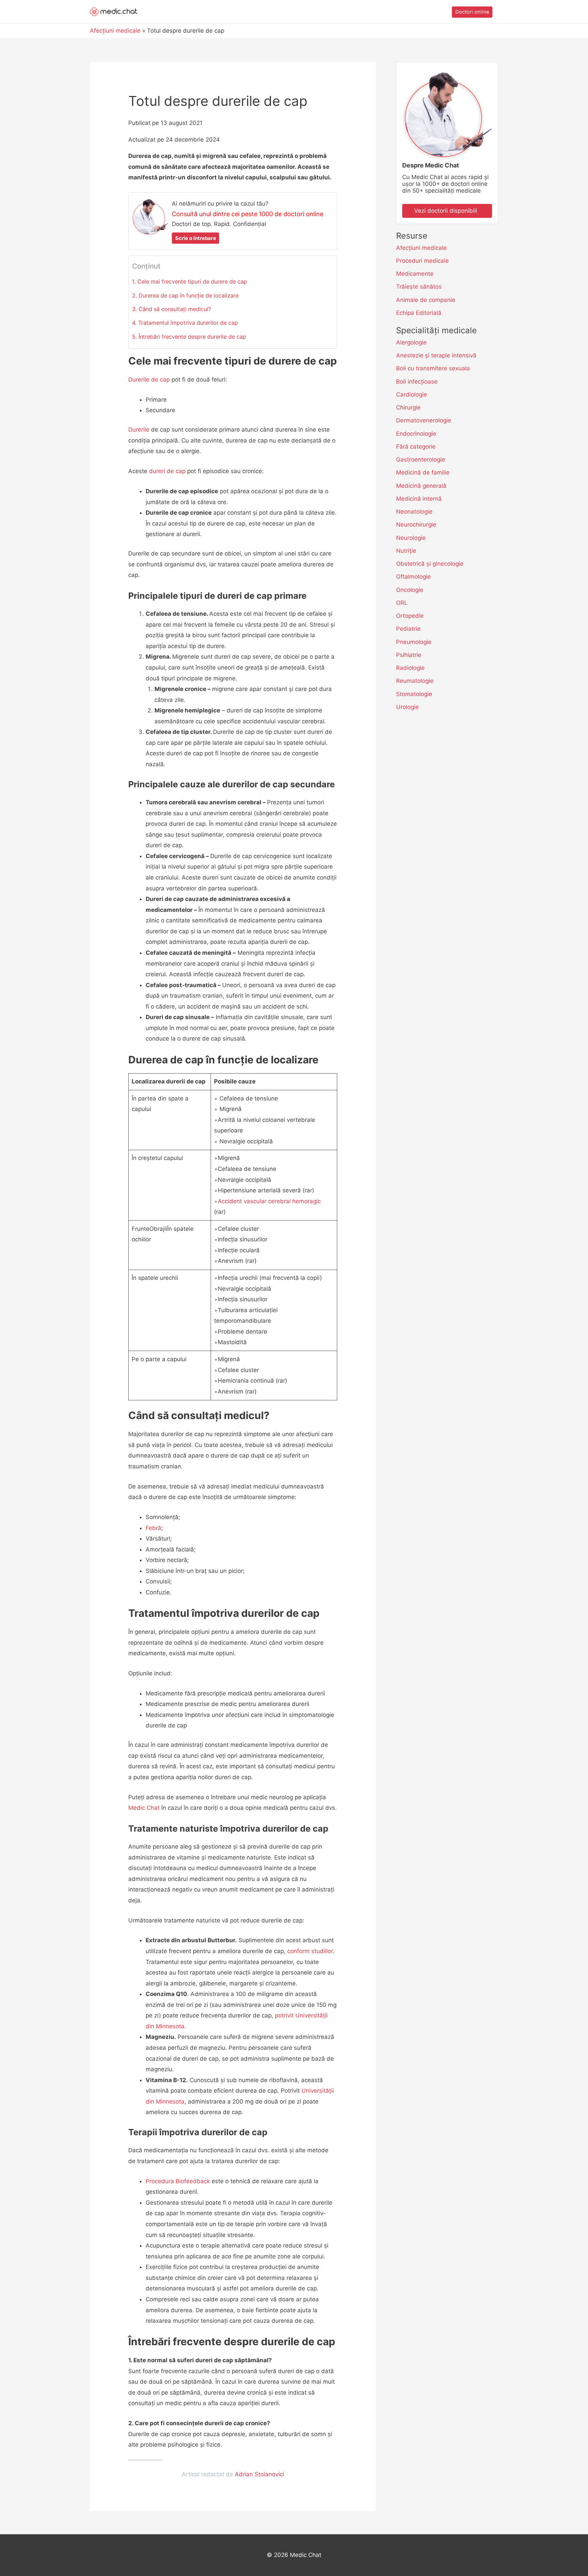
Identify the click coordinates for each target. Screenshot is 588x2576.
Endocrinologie (416, 434)
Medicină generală (421, 486)
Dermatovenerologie (424, 420)
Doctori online (472, 12)
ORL (402, 603)
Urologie (407, 707)
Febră (153, 1528)
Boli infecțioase (417, 382)
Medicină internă (419, 499)
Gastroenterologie (421, 460)
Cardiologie (412, 395)
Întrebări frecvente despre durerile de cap (192, 337)
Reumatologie (415, 681)
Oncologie (410, 590)
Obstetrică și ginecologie (430, 564)
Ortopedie (410, 616)
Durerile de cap (149, 380)
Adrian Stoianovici (259, 2475)
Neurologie (411, 538)
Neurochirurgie (416, 525)
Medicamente (415, 274)
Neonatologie (414, 512)
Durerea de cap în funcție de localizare (189, 295)
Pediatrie (408, 629)
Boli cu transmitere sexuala (433, 368)
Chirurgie (408, 407)
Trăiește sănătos (419, 287)
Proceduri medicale (422, 261)
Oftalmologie (413, 577)
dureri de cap (167, 471)
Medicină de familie (423, 472)
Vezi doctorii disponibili (447, 211)
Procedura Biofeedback (178, 2181)
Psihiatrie (409, 655)
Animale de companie (426, 300)
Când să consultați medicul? (175, 309)
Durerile (139, 430)
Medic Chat (144, 1808)
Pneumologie (414, 642)
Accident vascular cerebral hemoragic (269, 1201)
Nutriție (406, 551)
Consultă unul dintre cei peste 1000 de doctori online (248, 214)
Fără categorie (416, 447)
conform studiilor (310, 1951)
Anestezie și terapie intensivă (436, 355)
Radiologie (410, 668)
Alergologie (411, 342)
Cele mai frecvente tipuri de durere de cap (192, 281)
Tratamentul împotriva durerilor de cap (188, 323)
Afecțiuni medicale (421, 248)
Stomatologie (414, 694)
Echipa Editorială (419, 313)
